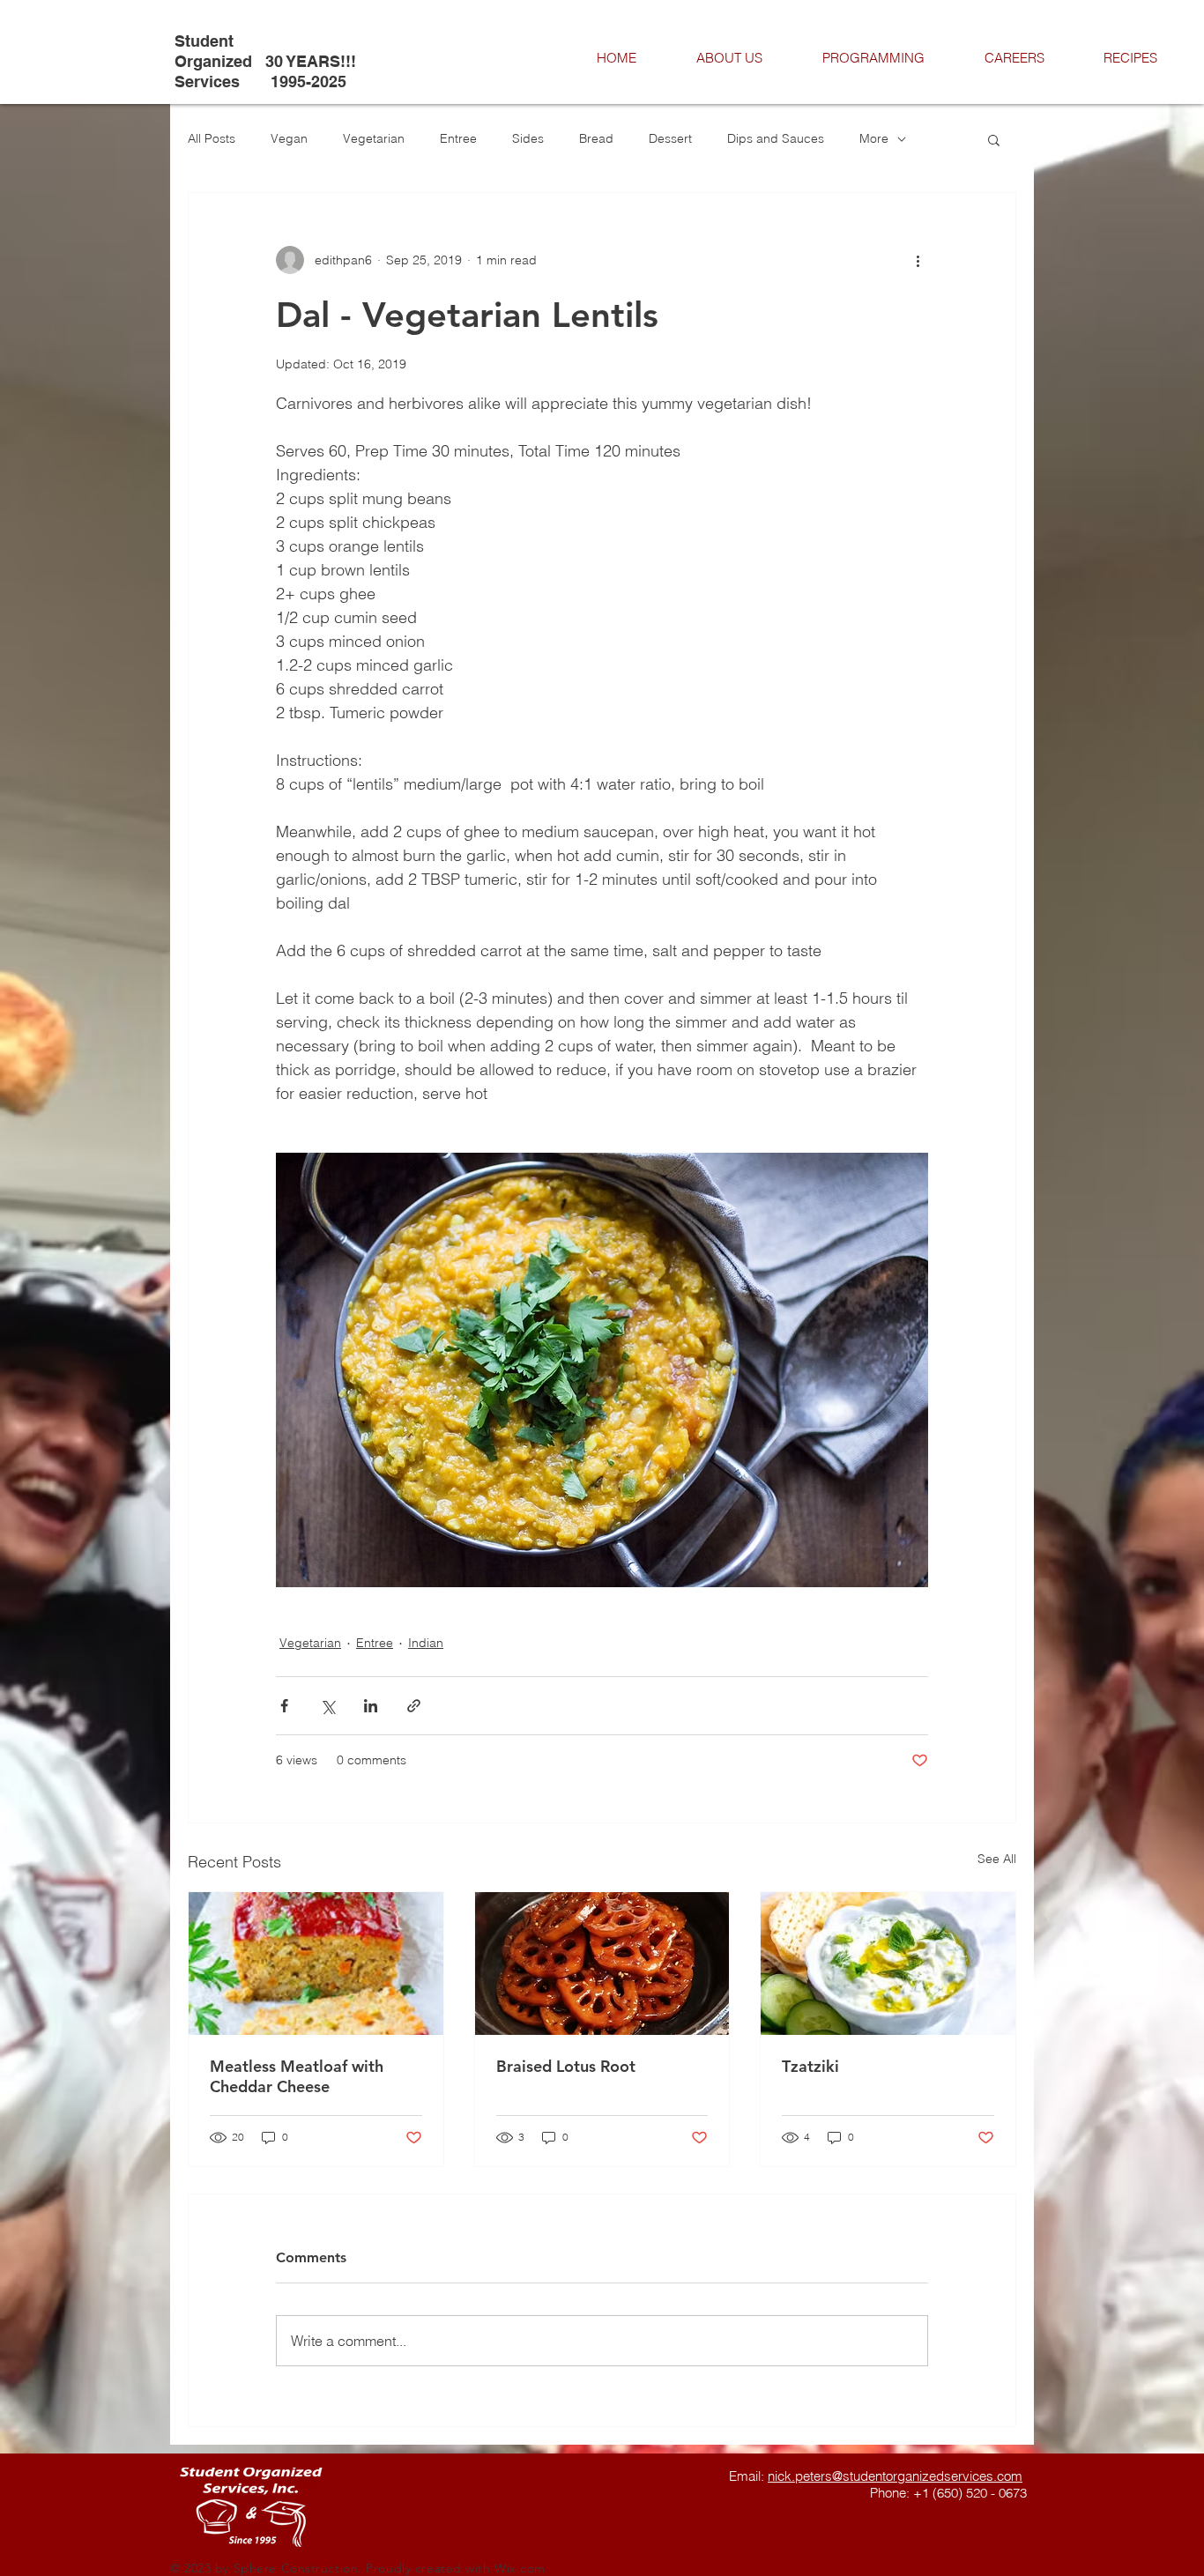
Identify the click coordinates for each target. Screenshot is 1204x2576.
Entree (458, 138)
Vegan (289, 138)
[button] (994, 139)
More (874, 138)
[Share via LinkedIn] (371, 1706)
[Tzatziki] (888, 1964)
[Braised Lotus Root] (602, 1964)
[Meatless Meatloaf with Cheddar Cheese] (316, 1964)
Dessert (670, 138)
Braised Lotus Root (566, 2066)
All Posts (212, 138)
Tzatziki (810, 2066)
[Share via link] (414, 1706)
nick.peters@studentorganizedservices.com (895, 2476)
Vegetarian (374, 138)
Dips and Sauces (776, 138)
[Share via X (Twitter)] (327, 1706)
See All (997, 1859)
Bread (596, 138)
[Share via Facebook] (284, 1706)
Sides (528, 138)
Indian (426, 1643)
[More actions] (918, 260)
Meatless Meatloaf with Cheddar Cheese (297, 2076)
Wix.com (520, 2568)
